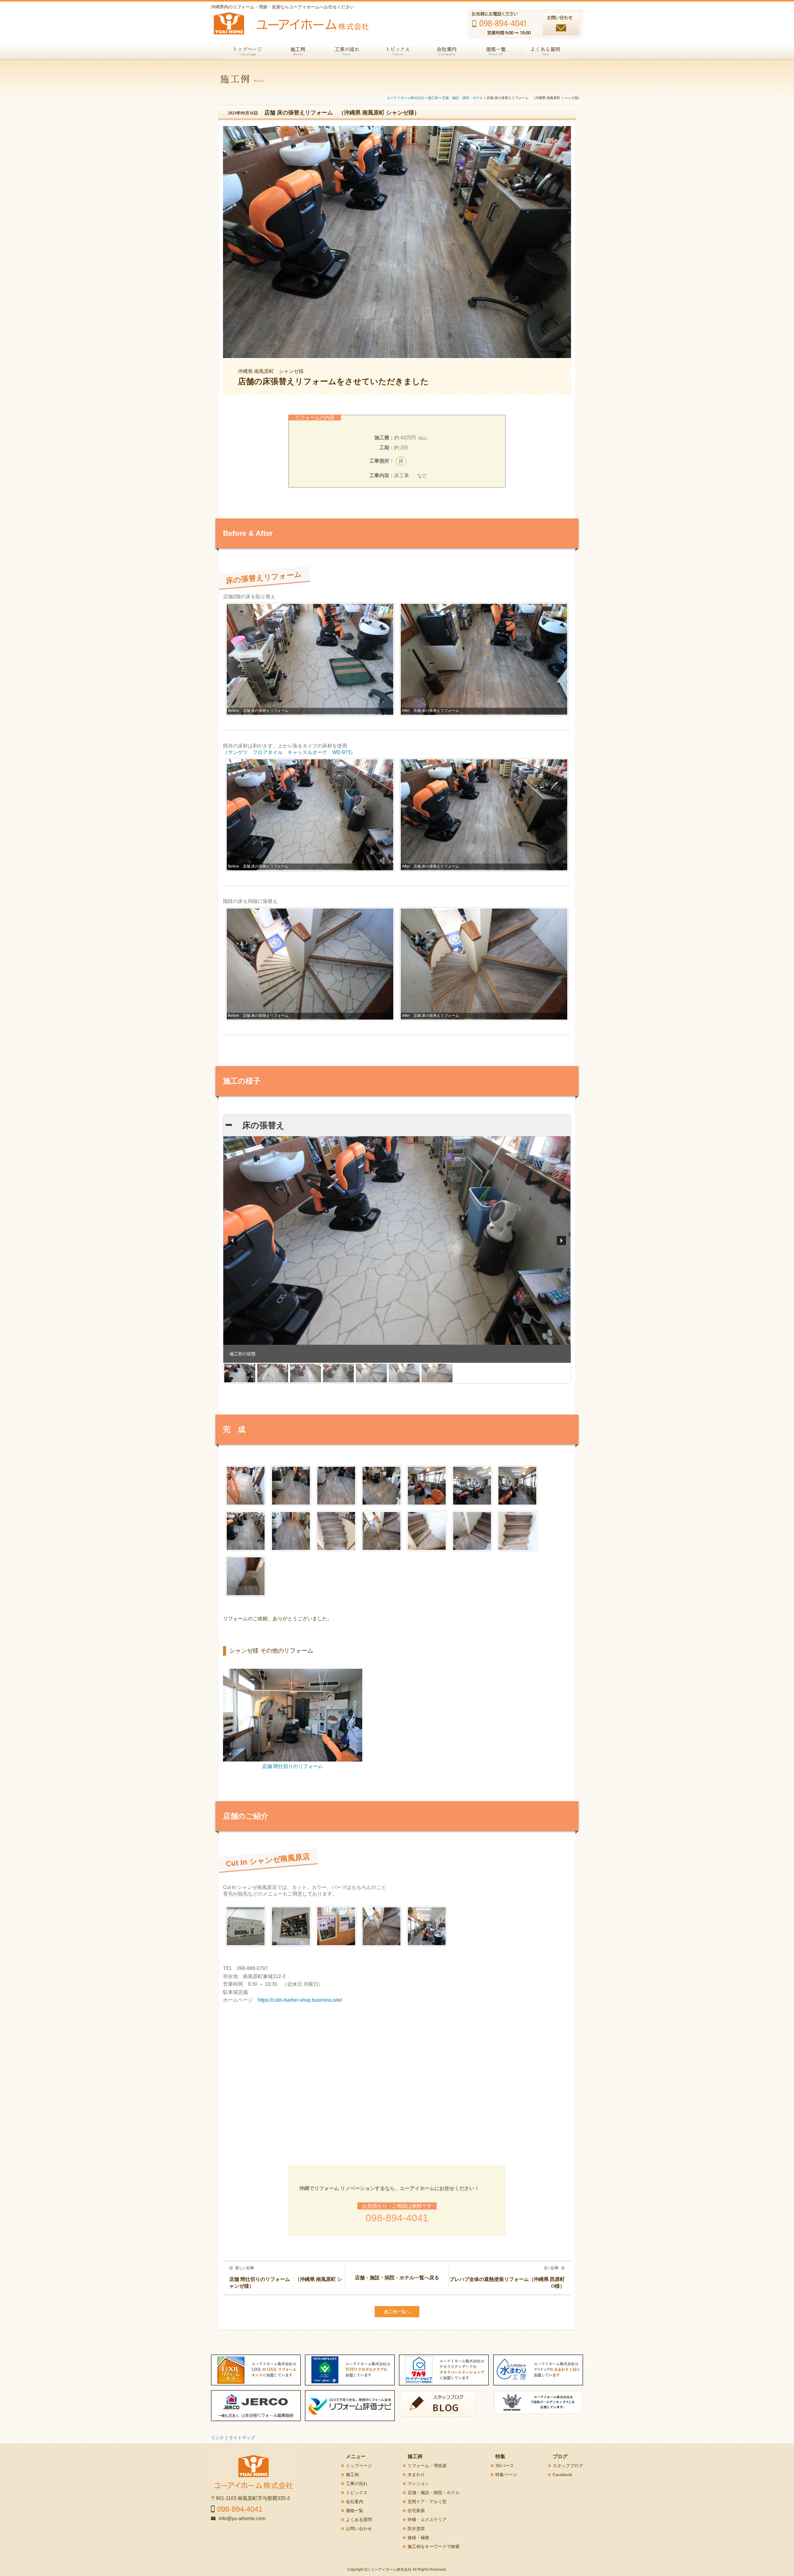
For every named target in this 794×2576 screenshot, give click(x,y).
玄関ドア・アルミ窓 (427, 2502)
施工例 (352, 2475)
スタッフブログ (568, 2466)
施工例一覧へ (397, 2312)
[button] (233, 1241)
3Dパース (505, 2466)
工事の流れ (357, 2484)
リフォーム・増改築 (427, 2466)
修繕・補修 (418, 2538)
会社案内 (355, 2502)
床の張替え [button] (259, 1125)
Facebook (562, 2475)
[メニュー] (291, 1926)
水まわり (416, 2475)
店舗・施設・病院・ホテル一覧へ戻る (397, 2278)
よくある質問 (359, 2520)
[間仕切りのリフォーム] (427, 1926)
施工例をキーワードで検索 (434, 2547)
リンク (217, 2438)
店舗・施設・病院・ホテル (434, 2493)
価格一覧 (355, 2511)
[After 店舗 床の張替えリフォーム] (291, 1486)
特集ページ (506, 2475)
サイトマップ (242, 2438)
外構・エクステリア (427, 2520)
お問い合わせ (359, 2529)
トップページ (359, 2466)
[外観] (246, 1926)
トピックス (357, 2493)
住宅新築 (416, 2511)
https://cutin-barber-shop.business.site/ (300, 2000)
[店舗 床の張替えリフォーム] (246, 1486)
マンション (418, 2484)
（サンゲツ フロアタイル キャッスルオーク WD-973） (289, 752)
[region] (397, 1260)
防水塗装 (416, 2529)
